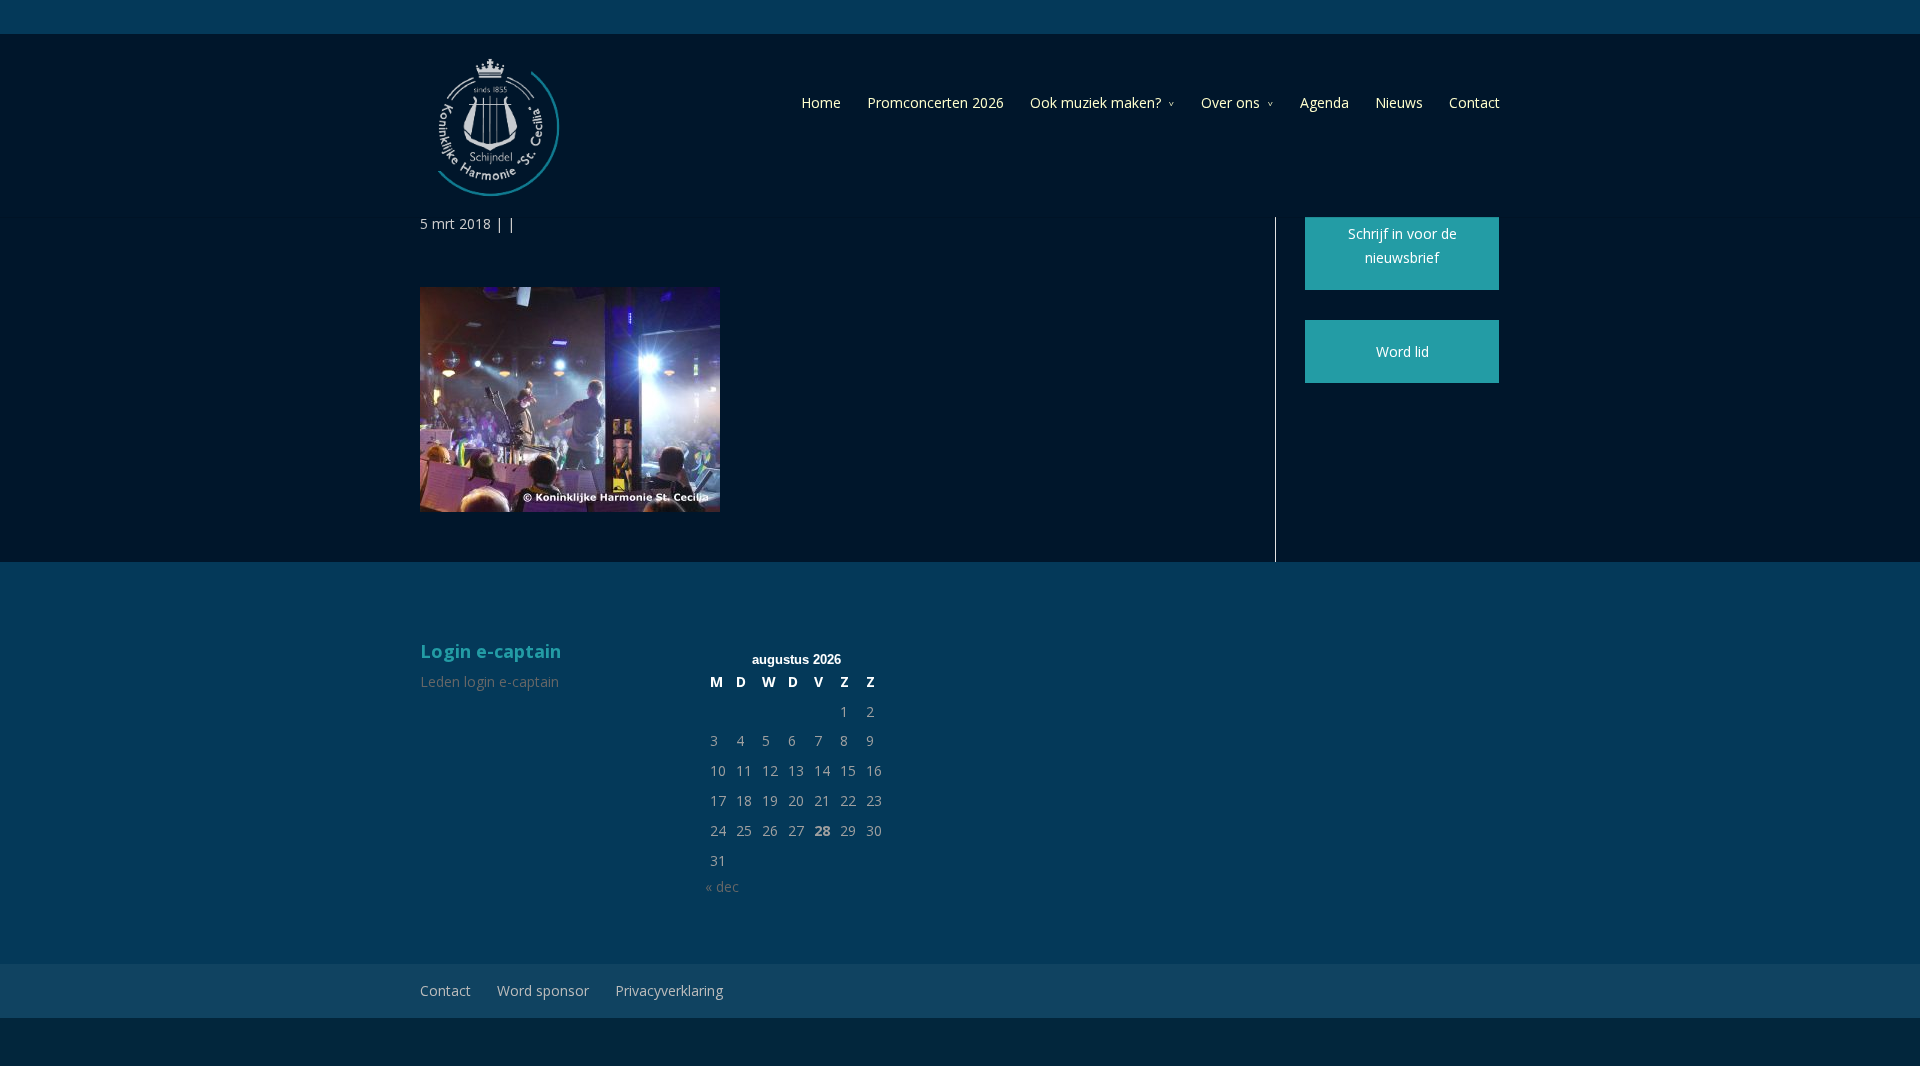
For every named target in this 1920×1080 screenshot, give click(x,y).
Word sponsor (543, 990)
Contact (1474, 102)
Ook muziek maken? (1095, 102)
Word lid (1402, 351)
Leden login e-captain (489, 681)
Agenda (1324, 102)
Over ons (1230, 102)
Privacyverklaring (669, 990)
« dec (722, 886)
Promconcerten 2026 (935, 102)
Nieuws (1399, 102)
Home (821, 102)
